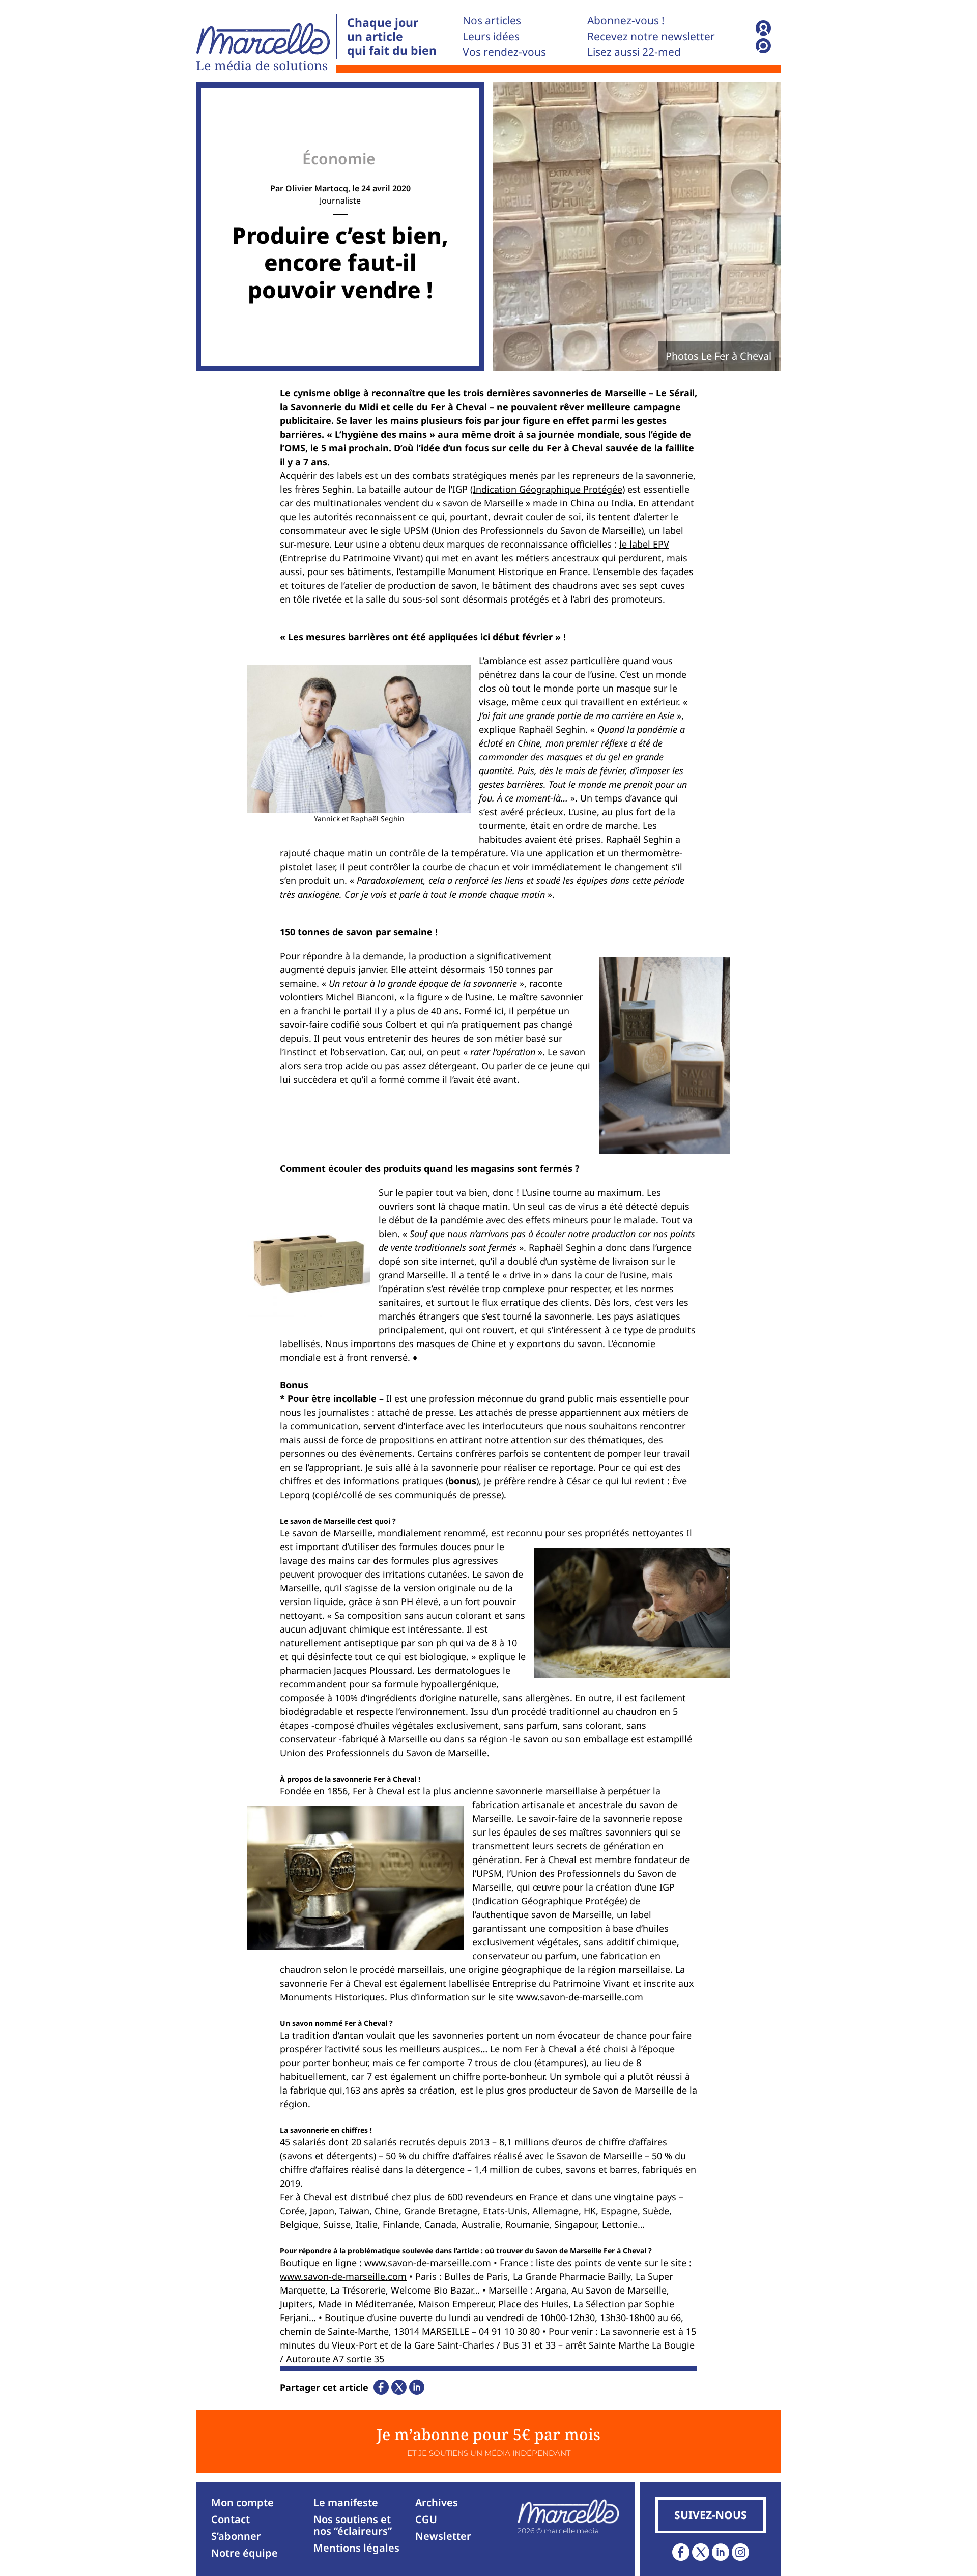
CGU (426, 2519)
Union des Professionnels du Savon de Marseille (383, 1753)
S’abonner (236, 2536)
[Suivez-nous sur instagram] (740, 2552)
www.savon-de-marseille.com (580, 1997)
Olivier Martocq (317, 188)
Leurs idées (491, 36)
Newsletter (443, 2536)
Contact (231, 2519)
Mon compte (242, 2502)
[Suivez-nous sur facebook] (681, 2552)
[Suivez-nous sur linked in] (721, 2552)
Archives (437, 2502)
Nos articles (492, 20)
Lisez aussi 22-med (634, 52)
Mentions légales (356, 2548)
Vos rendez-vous (504, 52)
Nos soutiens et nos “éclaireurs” (353, 2525)
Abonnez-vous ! (626, 20)
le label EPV (644, 544)
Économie (339, 159)
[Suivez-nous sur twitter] (701, 2552)
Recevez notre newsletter (651, 36)
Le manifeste (346, 2502)
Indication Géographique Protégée (548, 489)
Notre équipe (245, 2553)
